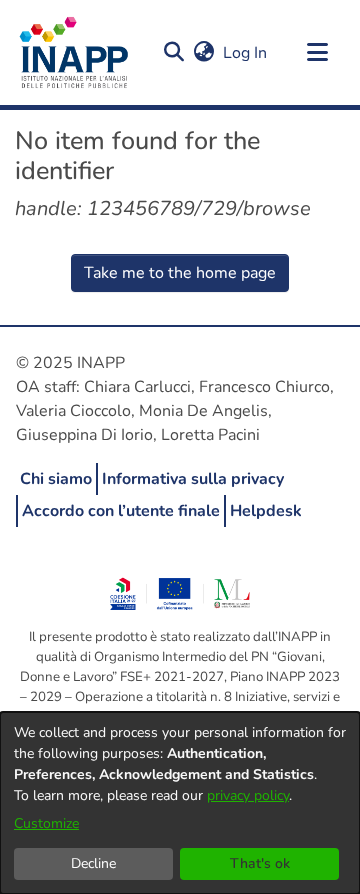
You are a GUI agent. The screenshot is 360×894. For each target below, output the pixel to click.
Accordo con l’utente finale (121, 511)
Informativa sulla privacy (193, 479)
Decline (93, 863)
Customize (46, 823)
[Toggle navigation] (317, 53)
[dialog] (180, 803)
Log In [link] (246, 53)
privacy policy (248, 795)
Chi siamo (56, 479)
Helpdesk (266, 511)
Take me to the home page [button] (180, 273)
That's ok (260, 863)
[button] (173, 53)
